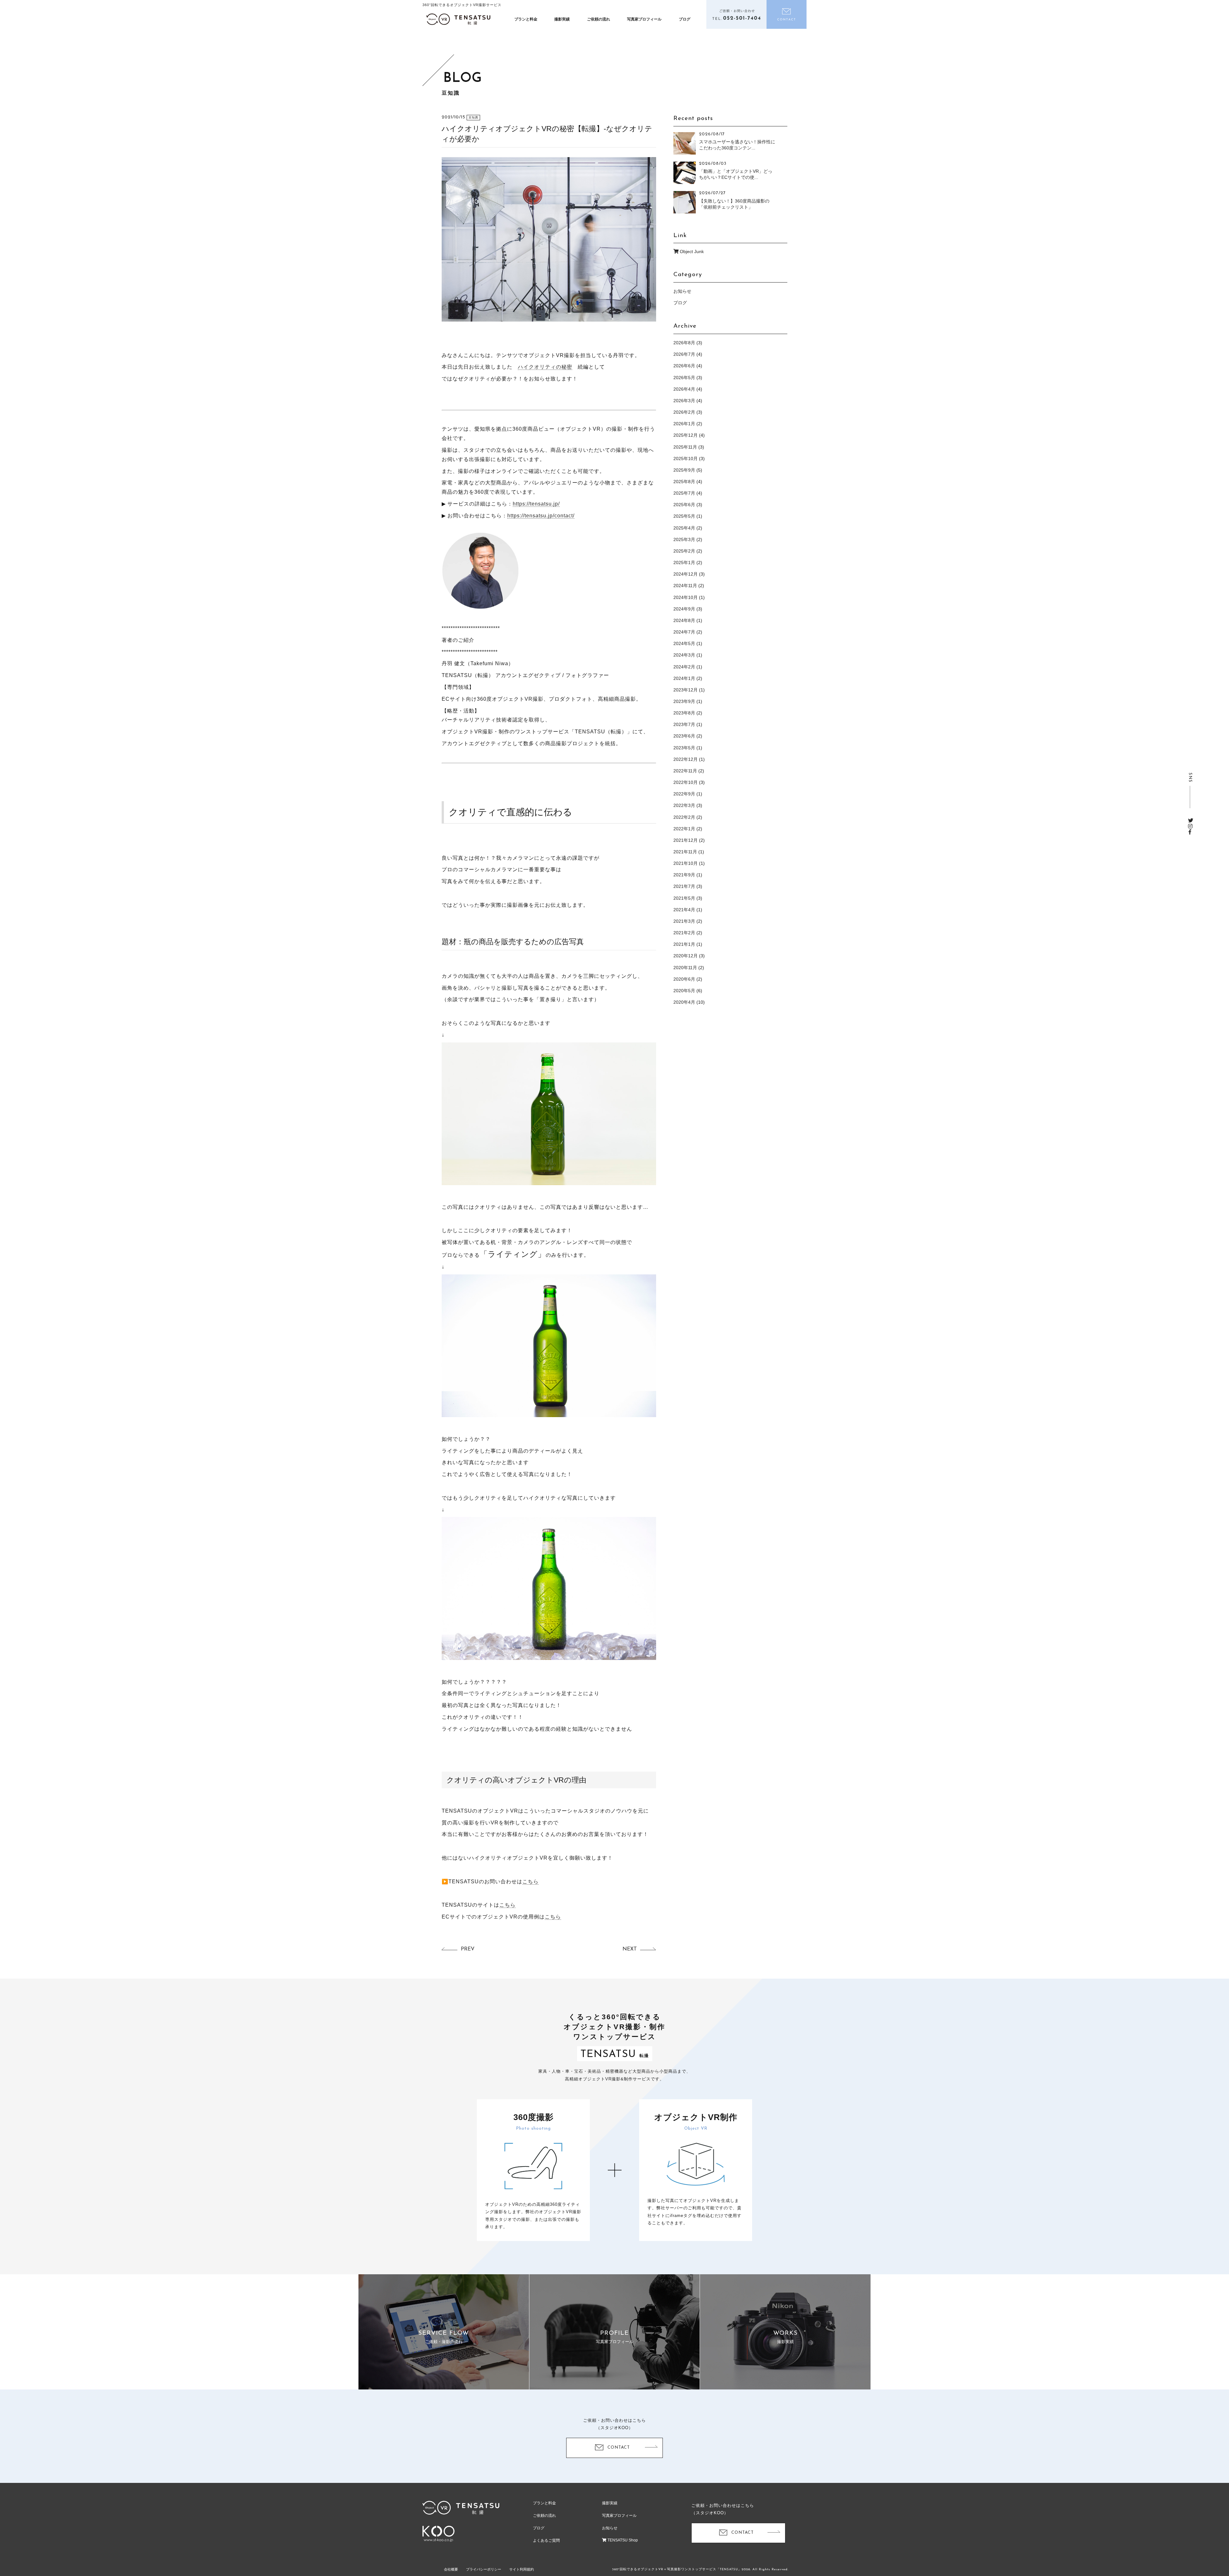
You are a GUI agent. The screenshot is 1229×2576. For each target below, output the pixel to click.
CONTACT (619, 2448)
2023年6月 (684, 736)
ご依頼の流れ (598, 19)
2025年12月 (686, 435)
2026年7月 (684, 354)
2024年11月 (685, 586)
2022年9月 (684, 794)
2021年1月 (684, 944)
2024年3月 (684, 655)
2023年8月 (684, 713)
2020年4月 (684, 1002)
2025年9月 (684, 470)
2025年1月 (684, 562)
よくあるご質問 (546, 2540)
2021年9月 (684, 875)
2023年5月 (684, 748)
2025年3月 (684, 539)
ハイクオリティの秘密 (545, 367)
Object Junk (691, 251)
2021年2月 (684, 933)
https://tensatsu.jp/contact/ (541, 516)
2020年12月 (686, 956)
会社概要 (451, 2569)
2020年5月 (684, 991)
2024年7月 (684, 632)
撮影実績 (562, 19)
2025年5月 (684, 516)
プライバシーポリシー (484, 2569)
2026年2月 (684, 412)
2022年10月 (686, 782)
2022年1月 (684, 829)
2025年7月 (684, 493)
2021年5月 (684, 898)
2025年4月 (684, 528)
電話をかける (736, 14)
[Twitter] (1191, 821)
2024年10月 (686, 597)
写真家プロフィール (644, 19)
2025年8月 (684, 482)
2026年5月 (684, 378)
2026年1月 (684, 424)
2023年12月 (686, 690)
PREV (468, 1949)
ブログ (685, 19)
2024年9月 (684, 609)
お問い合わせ (787, 14)
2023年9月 (684, 701)
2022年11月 (685, 771)
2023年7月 (684, 724)
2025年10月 (686, 459)
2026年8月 (684, 343)
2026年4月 (684, 389)
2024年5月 (684, 643)
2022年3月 (684, 805)
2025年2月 (684, 551)
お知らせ (682, 291)
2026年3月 (684, 401)
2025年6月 (684, 505)
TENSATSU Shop (622, 2540)
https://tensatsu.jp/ (536, 504)
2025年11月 (685, 447)
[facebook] (1190, 832)
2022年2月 (684, 817)
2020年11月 (685, 968)
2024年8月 (684, 620)
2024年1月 (684, 678)
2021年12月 (686, 840)
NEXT (630, 1949)
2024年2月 (684, 667)
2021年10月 (686, 863)
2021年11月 (685, 852)
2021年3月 (684, 921)
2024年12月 (686, 574)
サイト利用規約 (522, 2569)
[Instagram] (1190, 826)
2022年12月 (686, 759)
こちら (530, 1882)
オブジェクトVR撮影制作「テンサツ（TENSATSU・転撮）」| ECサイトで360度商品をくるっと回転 (458, 19)
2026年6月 (684, 366)
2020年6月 (684, 979)
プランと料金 (526, 19)
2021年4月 (684, 910)
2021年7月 (684, 886)
